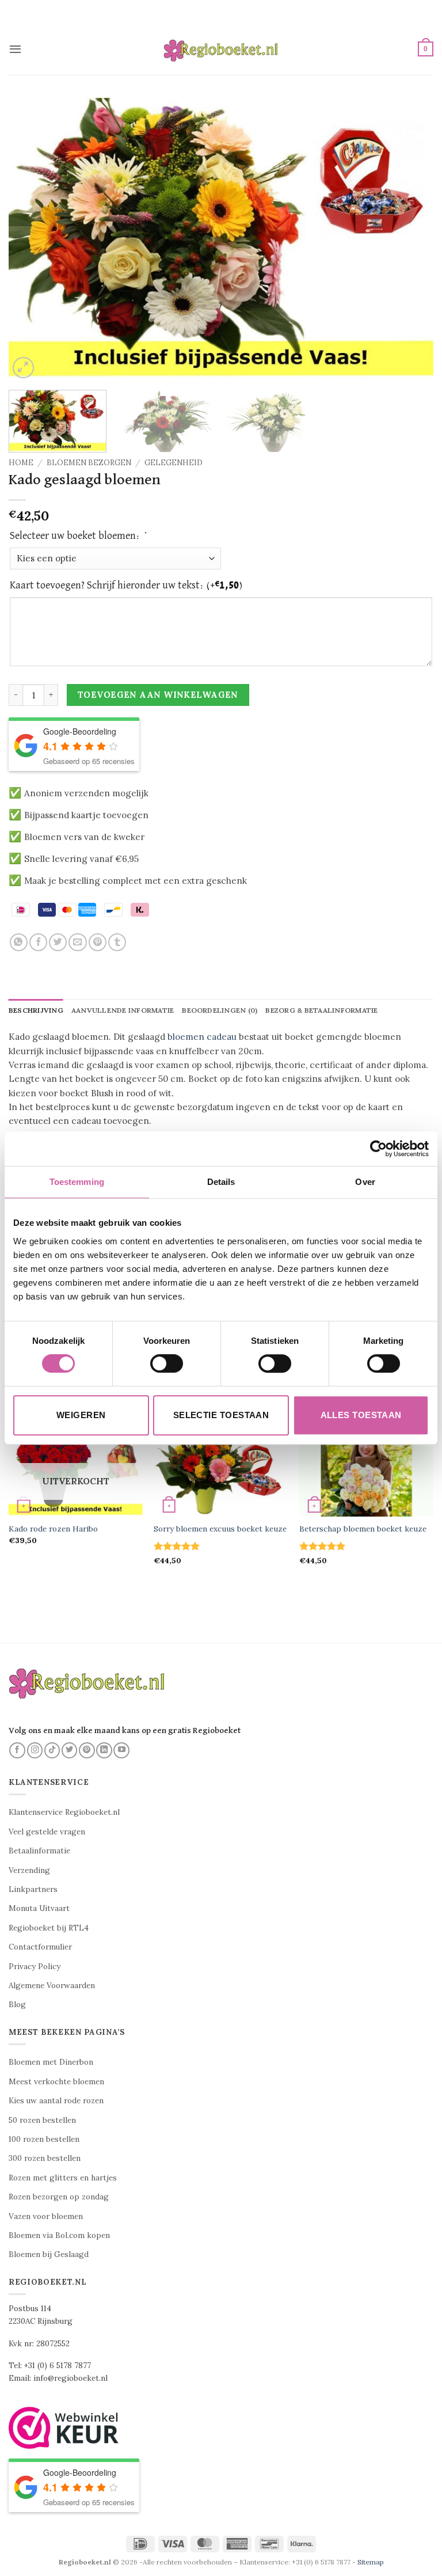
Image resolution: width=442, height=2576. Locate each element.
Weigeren (81, 1415)
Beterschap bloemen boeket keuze (363, 1529)
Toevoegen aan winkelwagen (158, 695)
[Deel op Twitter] (58, 942)
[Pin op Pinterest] (98, 942)
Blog (17, 2005)
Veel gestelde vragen (47, 1832)
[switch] (167, 1363)
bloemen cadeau (202, 1037)
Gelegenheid (174, 463)
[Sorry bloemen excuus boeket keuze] (221, 1472)
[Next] (410, 240)
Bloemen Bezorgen (89, 463)
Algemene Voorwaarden (52, 1986)
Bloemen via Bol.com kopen (59, 2235)
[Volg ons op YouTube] (121, 1750)
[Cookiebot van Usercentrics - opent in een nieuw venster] (378, 1149)
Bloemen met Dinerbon (51, 2062)
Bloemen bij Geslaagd (49, 2254)
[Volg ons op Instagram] (35, 1750)
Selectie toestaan (221, 1415)
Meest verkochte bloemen (56, 2082)
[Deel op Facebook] (38, 942)
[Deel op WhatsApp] (19, 942)
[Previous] (32, 240)
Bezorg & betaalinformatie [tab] (321, 1010)
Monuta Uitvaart (39, 1908)
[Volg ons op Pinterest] (87, 1750)
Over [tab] (365, 1182)
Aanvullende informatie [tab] (123, 1010)
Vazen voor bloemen (46, 2216)
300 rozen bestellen (45, 2158)
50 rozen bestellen (42, 2120)
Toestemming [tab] (77, 1182)
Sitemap (371, 2562)
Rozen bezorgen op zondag (59, 2197)
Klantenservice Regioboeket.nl (64, 1812)
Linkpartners (33, 1889)
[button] (15, 49)
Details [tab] (221, 1182)
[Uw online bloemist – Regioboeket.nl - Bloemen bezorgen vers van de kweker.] (221, 49)
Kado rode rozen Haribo (53, 1529)
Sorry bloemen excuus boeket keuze (220, 1529)
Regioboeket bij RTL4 (49, 1928)
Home (21, 463)
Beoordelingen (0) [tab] (220, 1010)
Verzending (29, 1870)
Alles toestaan (361, 1415)
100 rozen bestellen (44, 2139)
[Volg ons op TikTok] (52, 1750)
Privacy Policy (35, 1967)
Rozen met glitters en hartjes (63, 2178)
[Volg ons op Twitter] (70, 1750)
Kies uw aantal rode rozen (56, 2101)
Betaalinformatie (39, 1851)
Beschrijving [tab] (36, 1010)
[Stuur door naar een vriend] (77, 942)
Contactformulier (40, 1947)
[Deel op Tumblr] (117, 942)
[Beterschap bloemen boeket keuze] (366, 1472)
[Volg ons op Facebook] (17, 1750)
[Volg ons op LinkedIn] (104, 1750)
